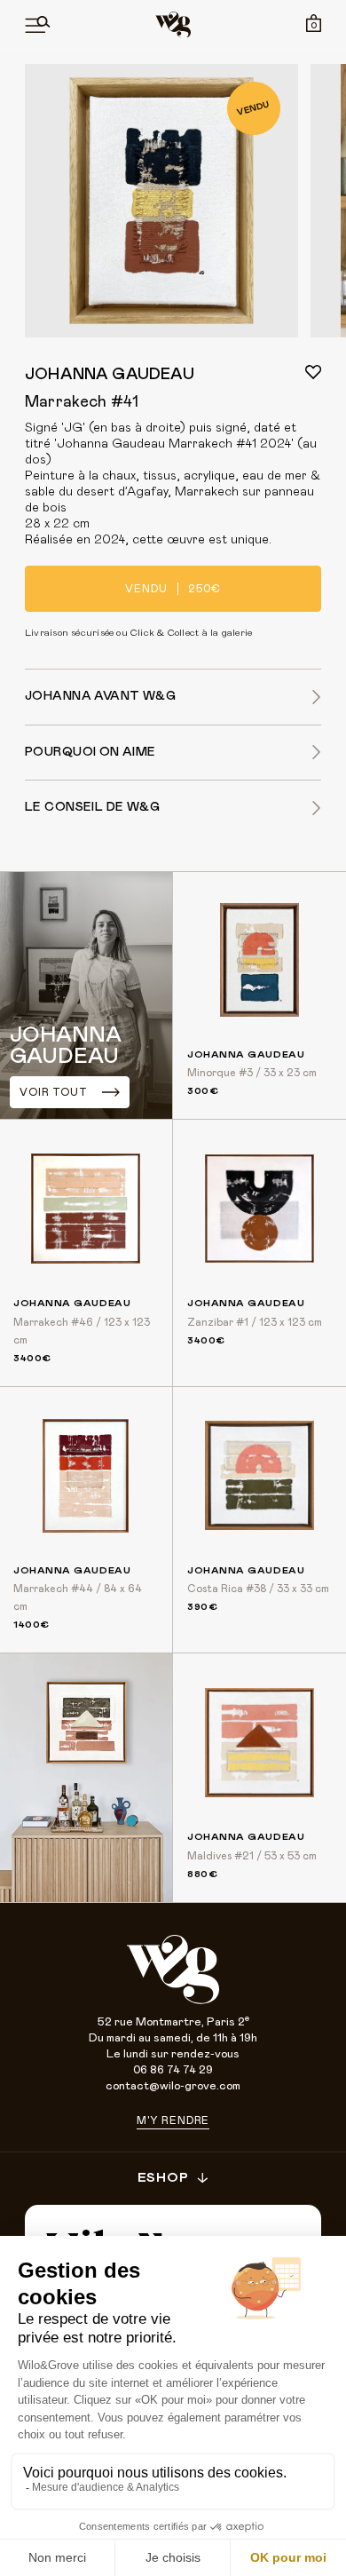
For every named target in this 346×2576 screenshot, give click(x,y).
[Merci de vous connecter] (313, 372)
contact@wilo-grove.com (173, 2086)
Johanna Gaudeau (110, 375)
